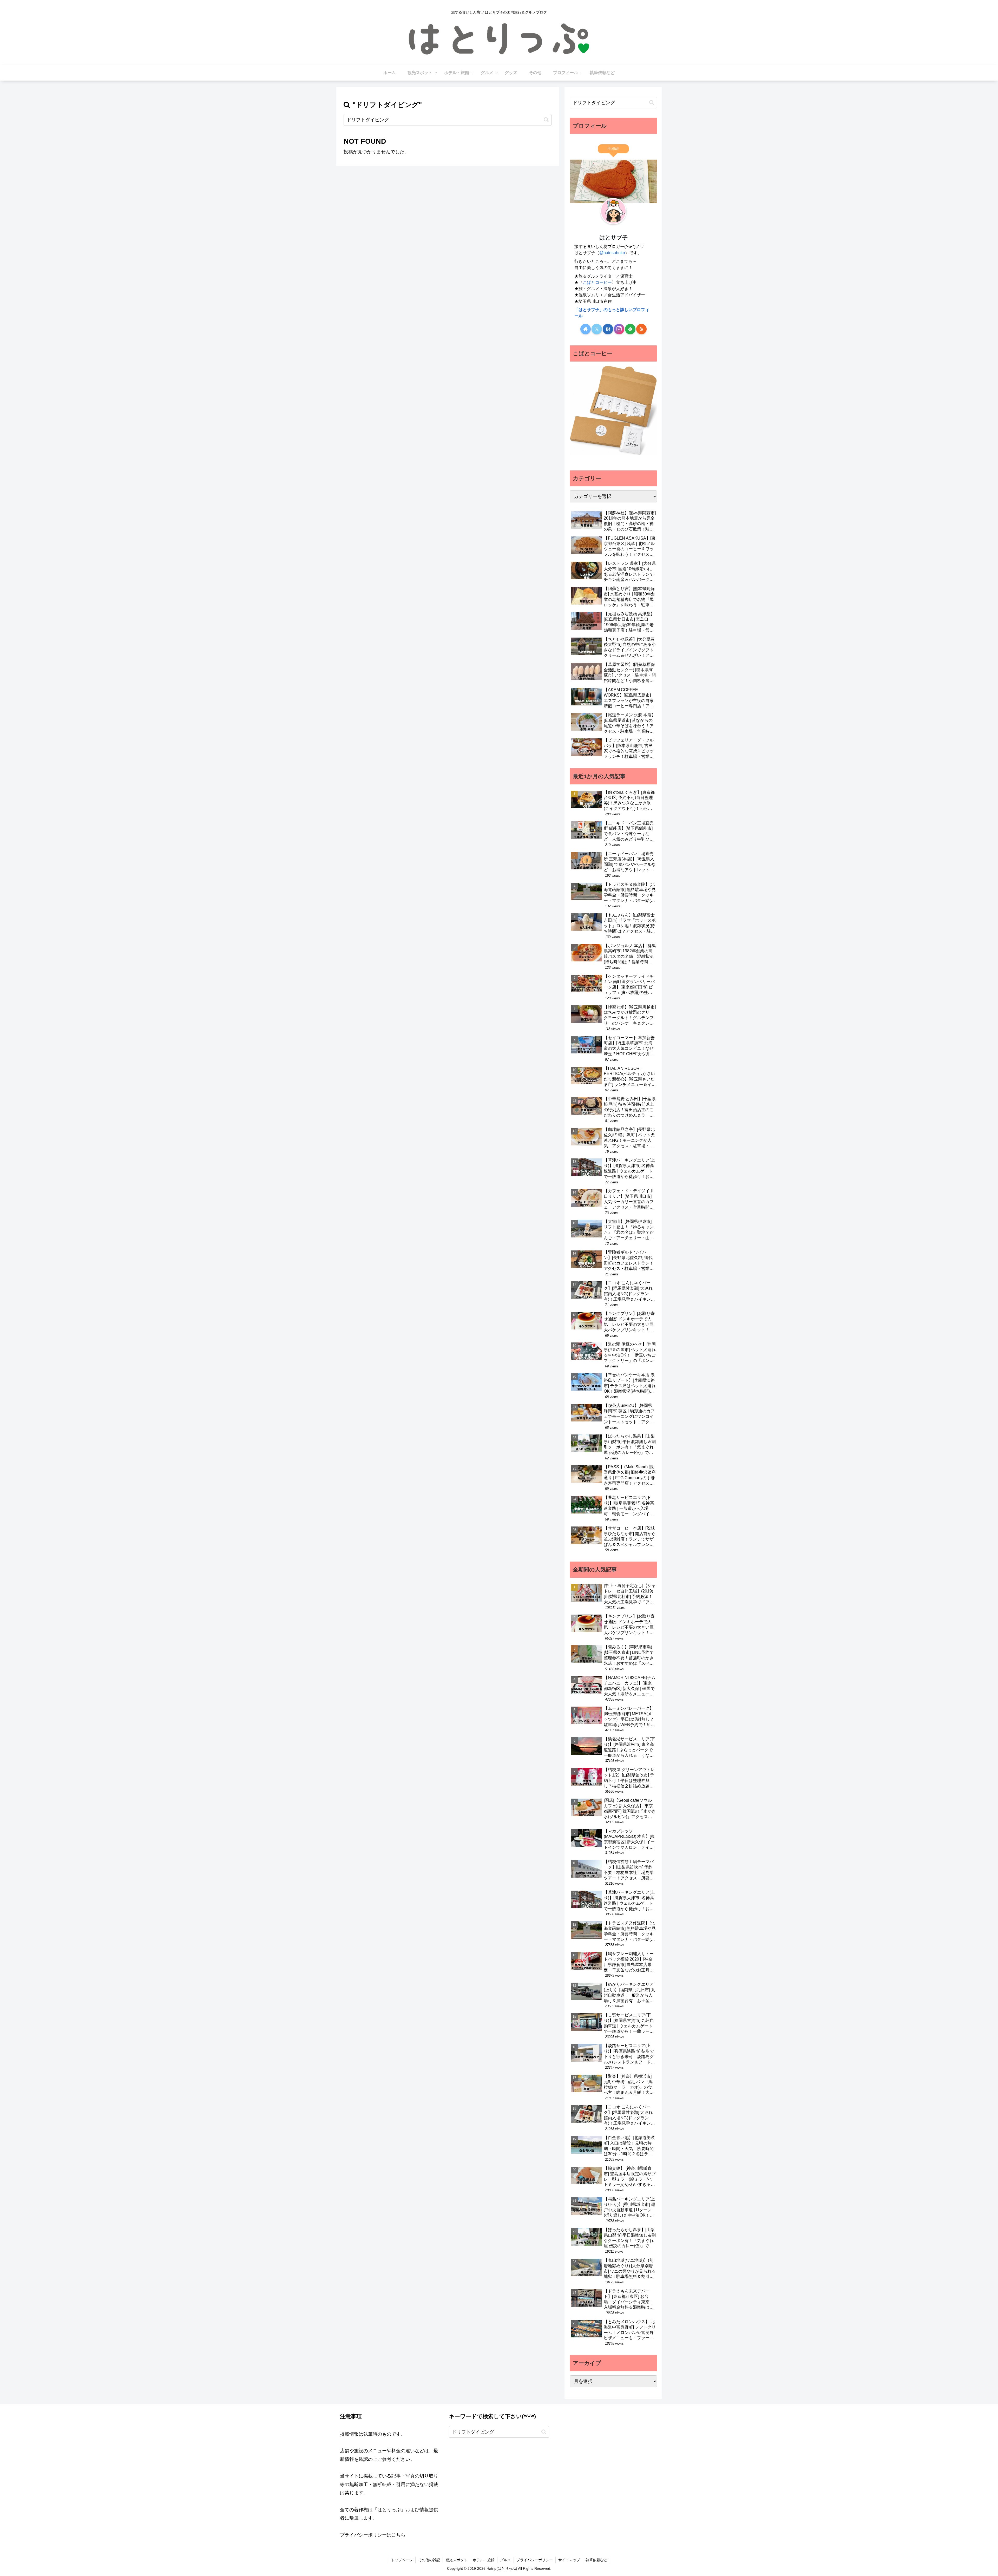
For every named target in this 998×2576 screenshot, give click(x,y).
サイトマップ (569, 2560)
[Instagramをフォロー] (619, 329)
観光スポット (456, 2560)
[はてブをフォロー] (608, 329)
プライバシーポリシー (535, 2560)
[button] (546, 120)
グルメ (505, 2560)
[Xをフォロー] (597, 329)
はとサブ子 (613, 237)
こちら (398, 2535)
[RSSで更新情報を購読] (641, 329)
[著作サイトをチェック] (586, 329)
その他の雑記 (429, 2560)
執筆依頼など (596, 2560)
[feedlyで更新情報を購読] (630, 329)
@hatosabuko (612, 253)
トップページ (402, 2560)
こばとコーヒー (597, 282)
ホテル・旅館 (484, 2560)
